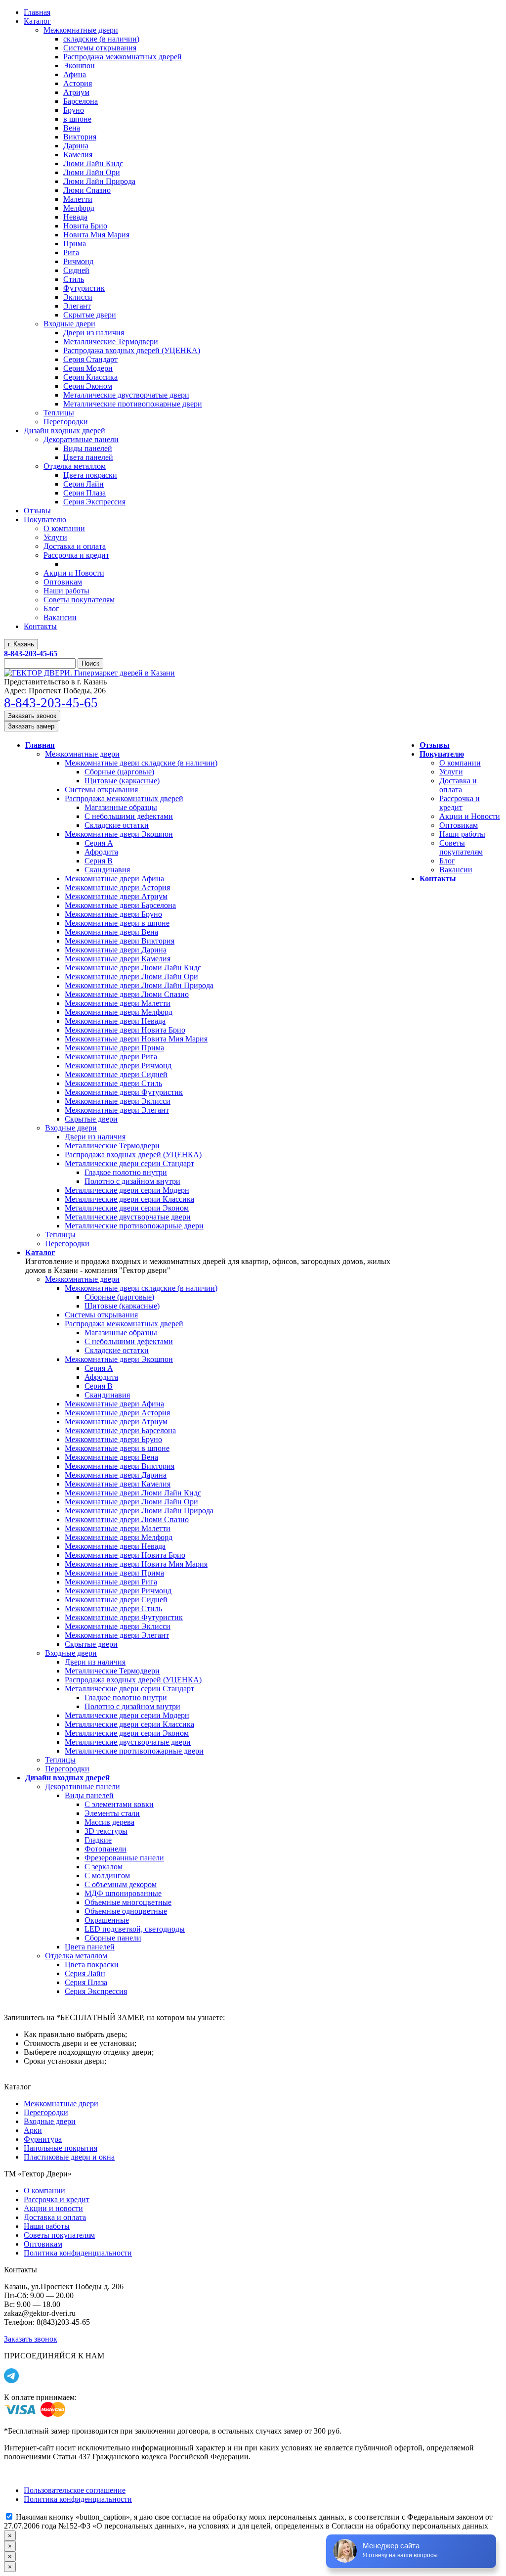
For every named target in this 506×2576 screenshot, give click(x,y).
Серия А (99, 843)
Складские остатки (117, 825)
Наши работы (462, 834)
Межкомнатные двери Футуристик (124, 1092)
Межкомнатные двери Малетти (118, 1003)
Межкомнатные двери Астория (117, 887)
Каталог (40, 1252)
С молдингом (107, 1876)
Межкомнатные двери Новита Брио (125, 1030)
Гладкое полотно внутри (126, 1172)
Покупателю (442, 754)
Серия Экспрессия (96, 1991)
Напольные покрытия (61, 2148)
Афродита (101, 852)
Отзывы (435, 745)
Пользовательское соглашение (75, 2490)
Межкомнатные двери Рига (111, 1057)
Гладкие (98, 1840)
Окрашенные (107, 1920)
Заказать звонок (32, 716)
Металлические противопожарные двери (134, 1226)
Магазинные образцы (121, 807)
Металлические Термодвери (112, 1146)
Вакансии (456, 870)
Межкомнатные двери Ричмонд (118, 1065)
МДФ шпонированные (123, 1893)
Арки (33, 2130)
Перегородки (67, 1243)
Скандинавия (107, 870)
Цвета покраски (92, 1965)
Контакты (438, 879)
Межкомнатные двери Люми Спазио (127, 994)
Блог (447, 861)
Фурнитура (43, 2139)
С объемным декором (121, 1884)
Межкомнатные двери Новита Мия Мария (136, 1039)
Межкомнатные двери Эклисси (118, 1101)
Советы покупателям (461, 847)
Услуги (451, 772)
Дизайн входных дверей (67, 1778)
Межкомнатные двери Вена (111, 932)
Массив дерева (109, 1822)
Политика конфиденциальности (78, 2253)
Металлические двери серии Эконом (127, 1208)
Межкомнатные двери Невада (115, 1021)
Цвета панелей (90, 1947)
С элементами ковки (119, 1804)
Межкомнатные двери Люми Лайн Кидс (133, 968)
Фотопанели (105, 1849)
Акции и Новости (470, 816)
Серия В (99, 861)
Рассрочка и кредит (460, 803)
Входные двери (71, 1128)
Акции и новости (53, 2208)
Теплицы (60, 1235)
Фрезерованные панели (124, 1858)
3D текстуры (106, 1831)
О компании (460, 763)
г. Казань (21, 644)
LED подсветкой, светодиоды (135, 1929)
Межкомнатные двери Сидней (116, 1074)
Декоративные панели (83, 1786)
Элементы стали (112, 1813)
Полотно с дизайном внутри (132, 1181)
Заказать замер (31, 726)
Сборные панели (113, 1938)
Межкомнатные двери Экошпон (119, 834)
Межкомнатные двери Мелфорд (119, 1012)
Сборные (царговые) (119, 772)
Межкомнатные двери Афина (114, 879)
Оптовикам (459, 825)
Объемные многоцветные (128, 1902)
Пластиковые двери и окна (69, 2157)
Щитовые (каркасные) (122, 781)
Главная (40, 745)
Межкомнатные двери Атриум (116, 896)
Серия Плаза (86, 1982)
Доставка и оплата (458, 785)
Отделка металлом (76, 1956)
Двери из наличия (95, 1137)
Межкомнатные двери (82, 754)
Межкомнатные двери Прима (114, 1048)
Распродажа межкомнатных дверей (124, 798)
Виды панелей (89, 1795)
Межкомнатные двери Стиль (113, 1083)
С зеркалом (104, 1867)
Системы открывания (101, 790)
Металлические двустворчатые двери (128, 1217)
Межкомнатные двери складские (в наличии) (141, 763)
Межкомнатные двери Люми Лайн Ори (131, 976)
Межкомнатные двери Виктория (120, 941)
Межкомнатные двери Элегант (117, 1110)
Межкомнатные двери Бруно (113, 914)
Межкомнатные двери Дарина (116, 950)
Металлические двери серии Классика (129, 1199)
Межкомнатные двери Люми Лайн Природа (139, 985)
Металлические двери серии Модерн (127, 1190)
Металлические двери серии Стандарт (129, 1163)
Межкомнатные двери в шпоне (117, 923)
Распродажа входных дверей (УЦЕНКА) (133, 1154)
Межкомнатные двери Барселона (120, 905)
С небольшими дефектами (129, 816)
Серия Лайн (85, 1973)
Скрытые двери (91, 1119)
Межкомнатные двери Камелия (118, 959)
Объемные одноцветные (126, 1911)
